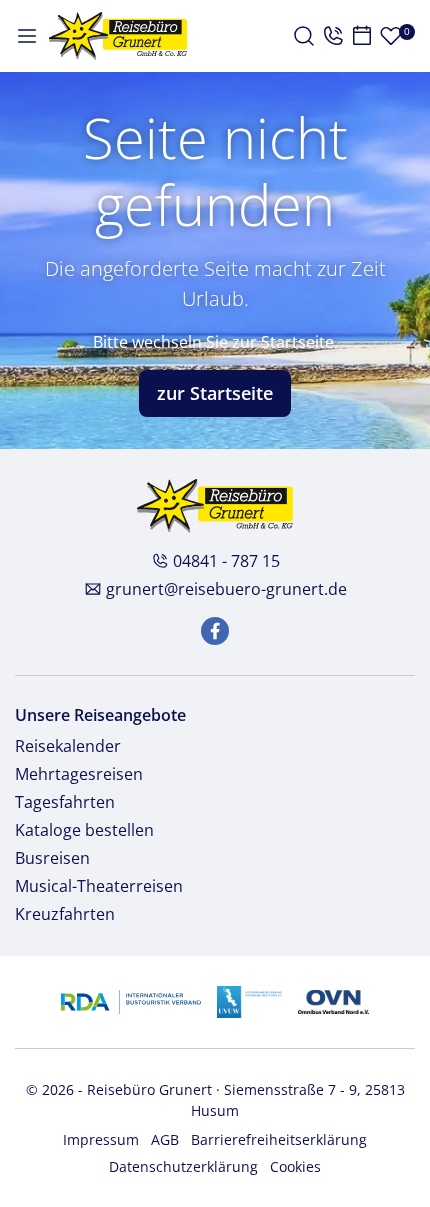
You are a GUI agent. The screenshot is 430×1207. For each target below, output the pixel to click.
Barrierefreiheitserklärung (279, 1139)
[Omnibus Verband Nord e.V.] (333, 999)
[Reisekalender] (362, 36)
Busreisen (52, 858)
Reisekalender (68, 746)
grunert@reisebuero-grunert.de (226, 589)
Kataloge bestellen (84, 830)
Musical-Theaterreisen (99, 886)
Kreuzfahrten (65, 914)
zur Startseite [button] (215, 393)
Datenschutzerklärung (183, 1166)
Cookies (295, 1166)
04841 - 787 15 (226, 561)
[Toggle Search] (304, 36)
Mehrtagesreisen (79, 774)
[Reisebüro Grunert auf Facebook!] (215, 631)
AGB (165, 1139)
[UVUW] (249, 999)
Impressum (101, 1139)
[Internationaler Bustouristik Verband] (130, 999)
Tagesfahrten (65, 802)
